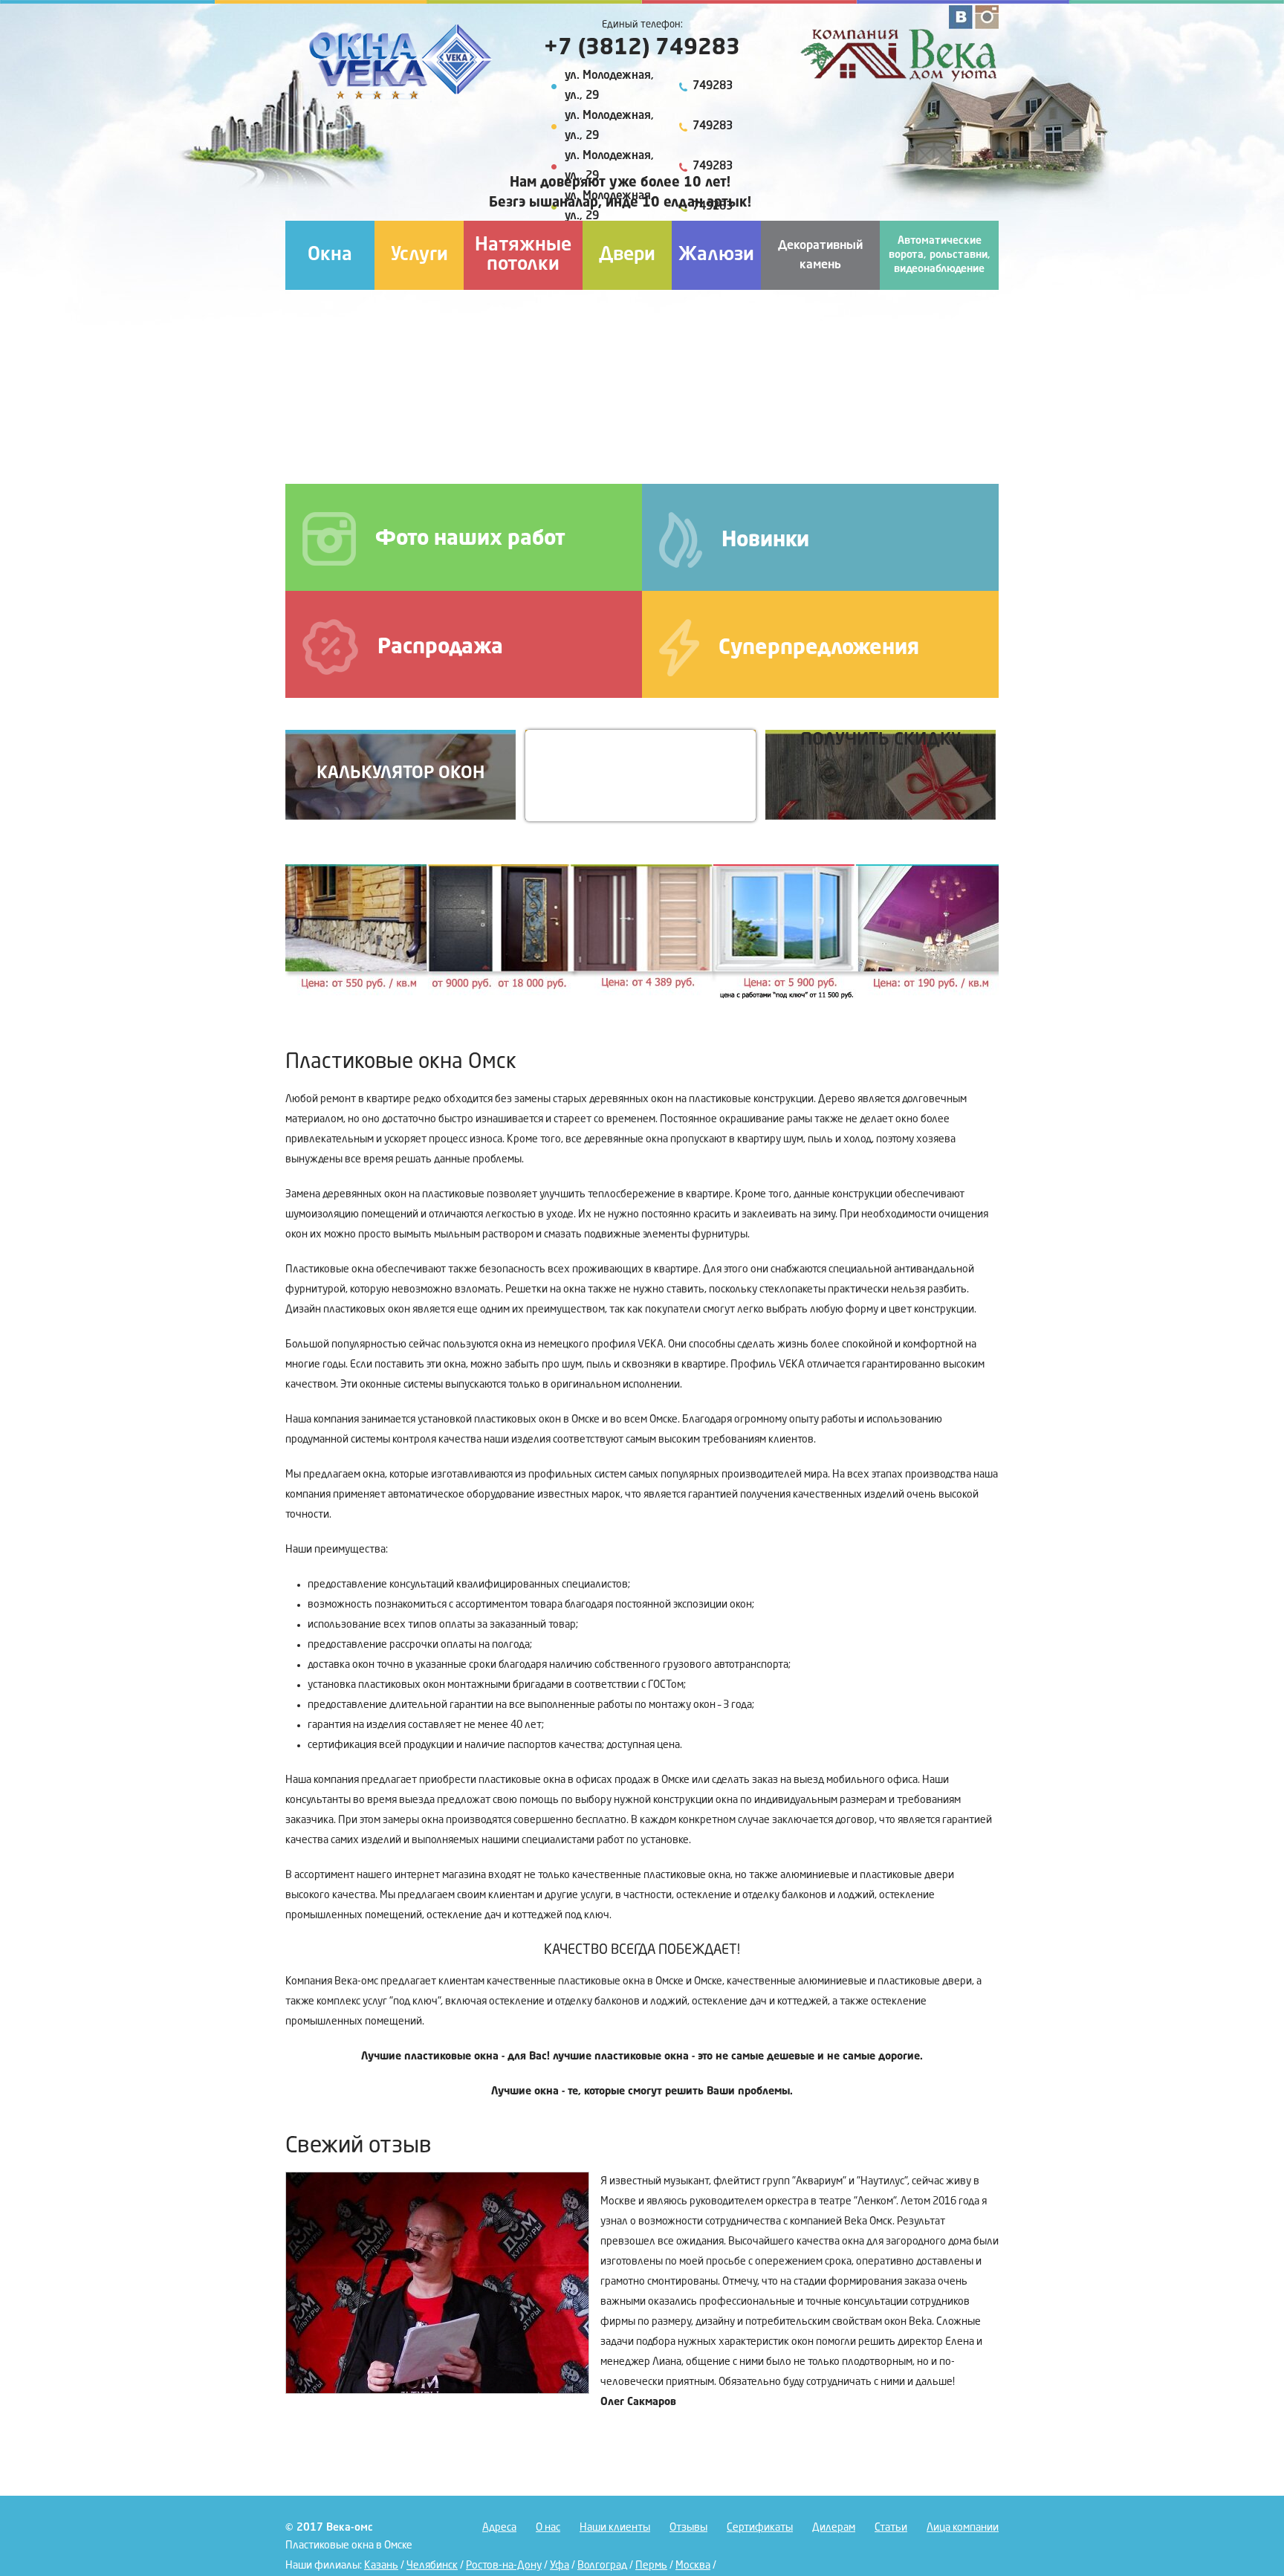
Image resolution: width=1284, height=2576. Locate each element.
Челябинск (432, 2566)
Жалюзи (716, 255)
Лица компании (963, 2528)
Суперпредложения (819, 649)
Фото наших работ (470, 540)
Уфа (560, 2566)
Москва (693, 2566)
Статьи (891, 2528)
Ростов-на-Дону (504, 2566)
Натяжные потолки (523, 255)
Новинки (765, 541)
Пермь (651, 2566)
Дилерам (834, 2528)
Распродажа (440, 648)
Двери (627, 255)
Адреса (499, 2528)
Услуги (419, 255)
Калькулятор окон (401, 773)
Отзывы (688, 2528)
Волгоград (602, 2566)
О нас (548, 2528)
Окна (330, 255)
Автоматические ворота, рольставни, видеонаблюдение (940, 255)
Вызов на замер (641, 773)
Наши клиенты (615, 2528)
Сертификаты (760, 2528)
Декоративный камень (820, 256)
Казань (381, 2566)
